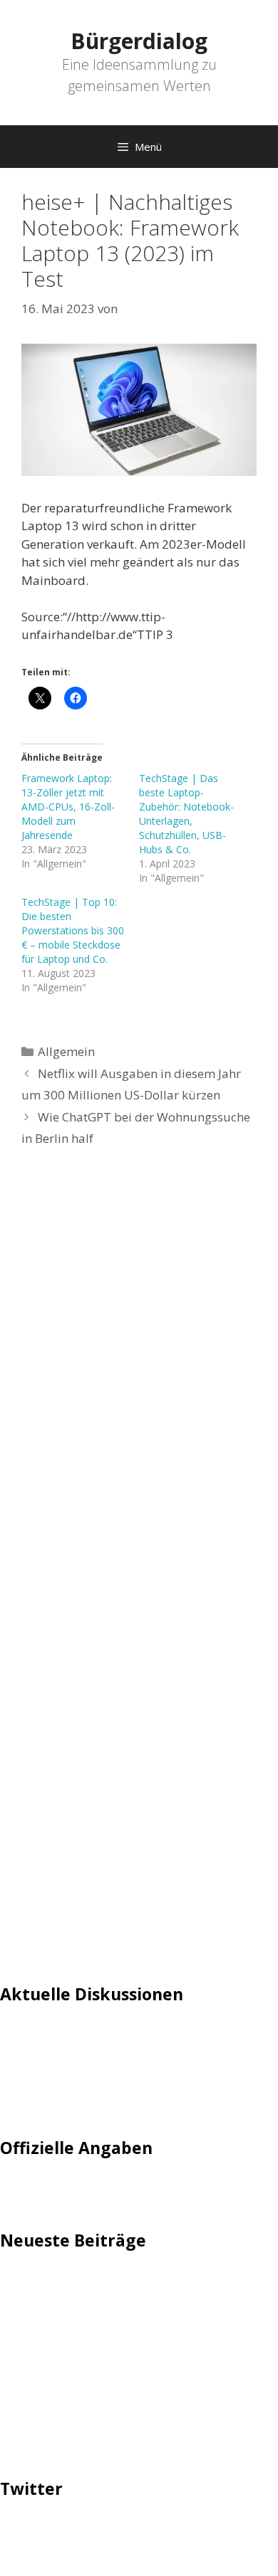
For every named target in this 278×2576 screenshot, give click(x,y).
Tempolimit (34, 2102)
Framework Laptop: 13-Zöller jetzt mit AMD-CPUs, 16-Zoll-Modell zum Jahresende (68, 807)
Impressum (32, 2191)
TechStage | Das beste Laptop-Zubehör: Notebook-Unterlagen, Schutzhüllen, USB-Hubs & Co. (186, 814)
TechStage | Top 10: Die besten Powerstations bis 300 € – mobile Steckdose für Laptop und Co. (73, 930)
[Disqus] (139, 1373)
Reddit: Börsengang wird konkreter (98, 2363)
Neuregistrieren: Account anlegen (94, 2080)
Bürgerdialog (139, 41)
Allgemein (66, 1051)
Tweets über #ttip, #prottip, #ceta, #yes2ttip (127, 2532)
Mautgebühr (36, 2058)
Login (16, 2036)
